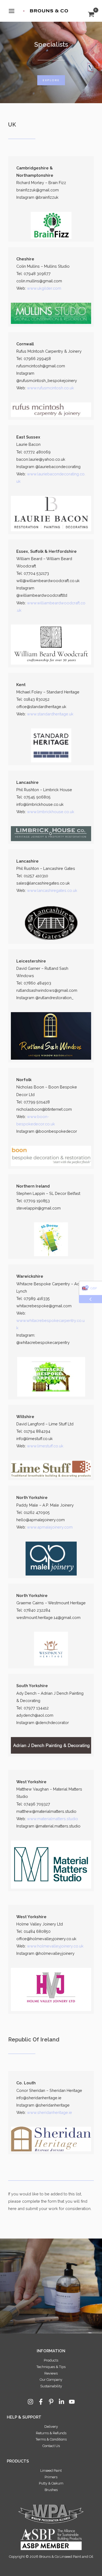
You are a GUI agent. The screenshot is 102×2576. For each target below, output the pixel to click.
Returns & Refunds (51, 2433)
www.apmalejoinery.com (50, 1527)
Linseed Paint (51, 2471)
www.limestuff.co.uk (45, 1446)
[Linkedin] (61, 2402)
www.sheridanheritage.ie (50, 2112)
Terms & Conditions (51, 2439)
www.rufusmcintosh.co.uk (50, 388)
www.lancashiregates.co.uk (52, 890)
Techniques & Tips (51, 2367)
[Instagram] (30, 2402)
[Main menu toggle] (12, 11)
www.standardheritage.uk (50, 714)
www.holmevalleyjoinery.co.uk (55, 1946)
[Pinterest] (51, 2402)
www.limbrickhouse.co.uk (51, 812)
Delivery (51, 2427)
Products (51, 2360)
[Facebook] (41, 2402)
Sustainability (51, 2386)
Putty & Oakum (51, 2483)
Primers (51, 2477)
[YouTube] (72, 2402)
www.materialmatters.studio (52, 1819)
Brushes (51, 2490)
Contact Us (51, 2446)
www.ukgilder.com (44, 288)
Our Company (51, 2380)
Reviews (51, 2373)
